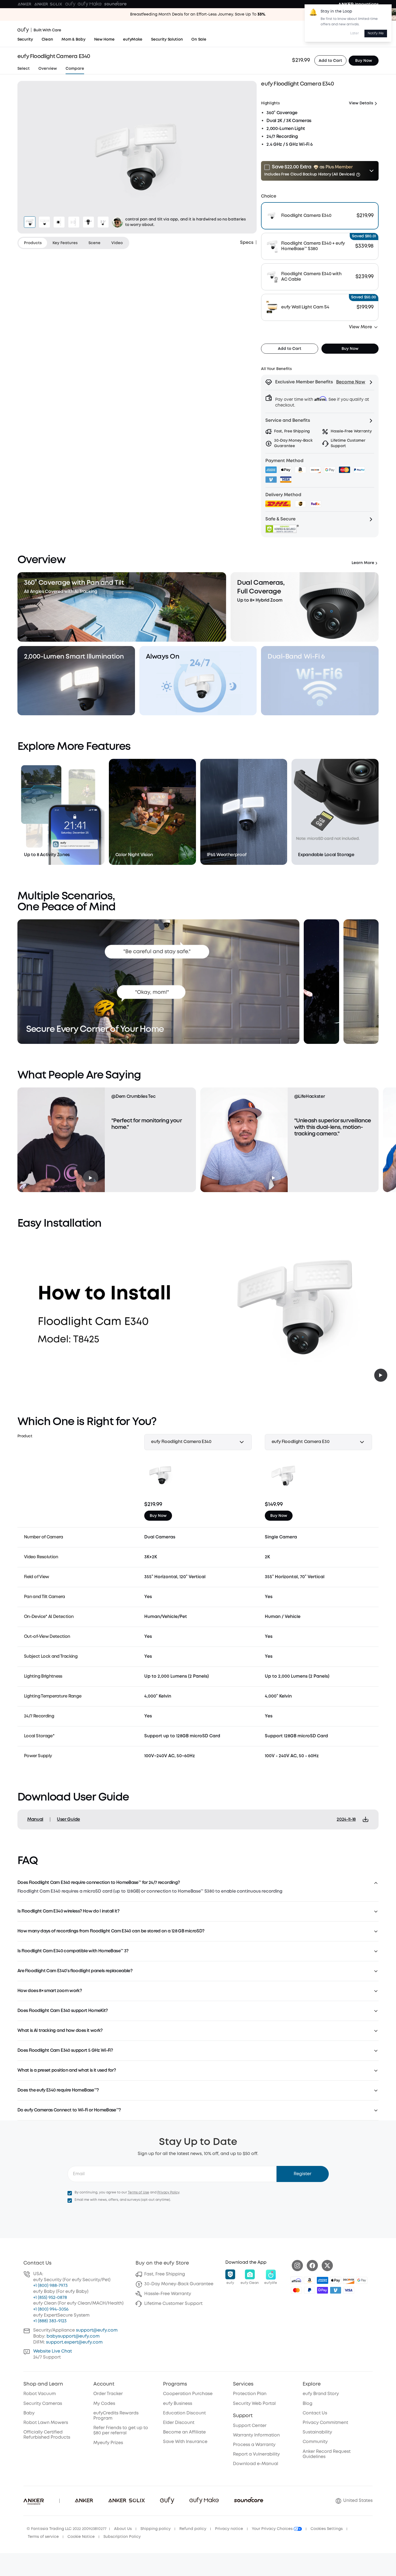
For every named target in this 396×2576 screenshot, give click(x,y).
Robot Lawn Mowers (46, 2423)
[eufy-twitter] (327, 2266)
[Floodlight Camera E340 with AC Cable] (320, 277)
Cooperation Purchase (188, 2394)
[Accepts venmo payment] (336, 2290)
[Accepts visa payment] (349, 2290)
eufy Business (178, 2404)
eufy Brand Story (321, 2394)
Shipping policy (156, 2529)
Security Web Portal (254, 2404)
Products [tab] (33, 243)
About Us (123, 2529)
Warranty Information (256, 2435)
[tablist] (73, 243)
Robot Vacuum (40, 2394)
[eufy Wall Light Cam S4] (320, 307)
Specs (247, 243)
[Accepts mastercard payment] (296, 2290)
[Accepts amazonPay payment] (309, 2280)
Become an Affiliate (184, 2432)
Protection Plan (250, 2394)
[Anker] (24, 4)
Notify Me (376, 33)
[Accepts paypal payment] (309, 2290)
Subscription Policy (122, 2537)
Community (315, 2442)
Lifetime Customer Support (173, 2304)
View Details (361, 103)
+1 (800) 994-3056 (51, 2309)
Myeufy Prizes (108, 2443)
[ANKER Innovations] (358, 4)
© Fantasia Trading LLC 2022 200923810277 (67, 2529)
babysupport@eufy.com (73, 2336)
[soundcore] (115, 4)
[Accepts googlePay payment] (362, 2280)
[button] (320, 171)
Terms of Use (139, 2192)
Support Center (250, 2426)
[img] (296, 2280)
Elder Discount (179, 2423)
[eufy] (70, 4)
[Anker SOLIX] (48, 4)
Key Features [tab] (65, 243)
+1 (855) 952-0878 (50, 2298)
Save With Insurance (185, 2442)
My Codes (104, 2404)
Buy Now (364, 60)
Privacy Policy (168, 2192)
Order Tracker (108, 2394)
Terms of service (43, 2537)
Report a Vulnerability (256, 2454)
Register (303, 2174)
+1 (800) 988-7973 (50, 2286)
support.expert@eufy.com (74, 2342)
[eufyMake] (90, 4)
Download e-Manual (256, 2464)
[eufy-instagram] (297, 2266)
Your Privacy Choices (273, 2529)
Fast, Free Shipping (165, 2274)
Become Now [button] (351, 382)
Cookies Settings (327, 2529)
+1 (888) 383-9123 (50, 2321)
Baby (29, 2413)
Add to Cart (330, 60)
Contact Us (315, 2413)
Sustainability (317, 2432)
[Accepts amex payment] (323, 2280)
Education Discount (184, 2413)
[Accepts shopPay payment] (323, 2290)
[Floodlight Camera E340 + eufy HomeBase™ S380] (320, 246)
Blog (308, 2404)
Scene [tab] (94, 243)
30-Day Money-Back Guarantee (179, 2284)
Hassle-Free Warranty (168, 2294)
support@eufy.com (97, 2330)
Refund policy (193, 2529)
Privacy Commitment (325, 2423)
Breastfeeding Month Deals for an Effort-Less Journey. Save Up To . (198, 14)
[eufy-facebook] (312, 2266)
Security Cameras (43, 2404)
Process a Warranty (254, 2445)
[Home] (39, 30)
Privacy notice (229, 2529)
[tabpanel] (137, 157)
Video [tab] (117, 243)
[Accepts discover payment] (349, 2280)
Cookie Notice (81, 2537)
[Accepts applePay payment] (336, 2280)
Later (355, 33)
